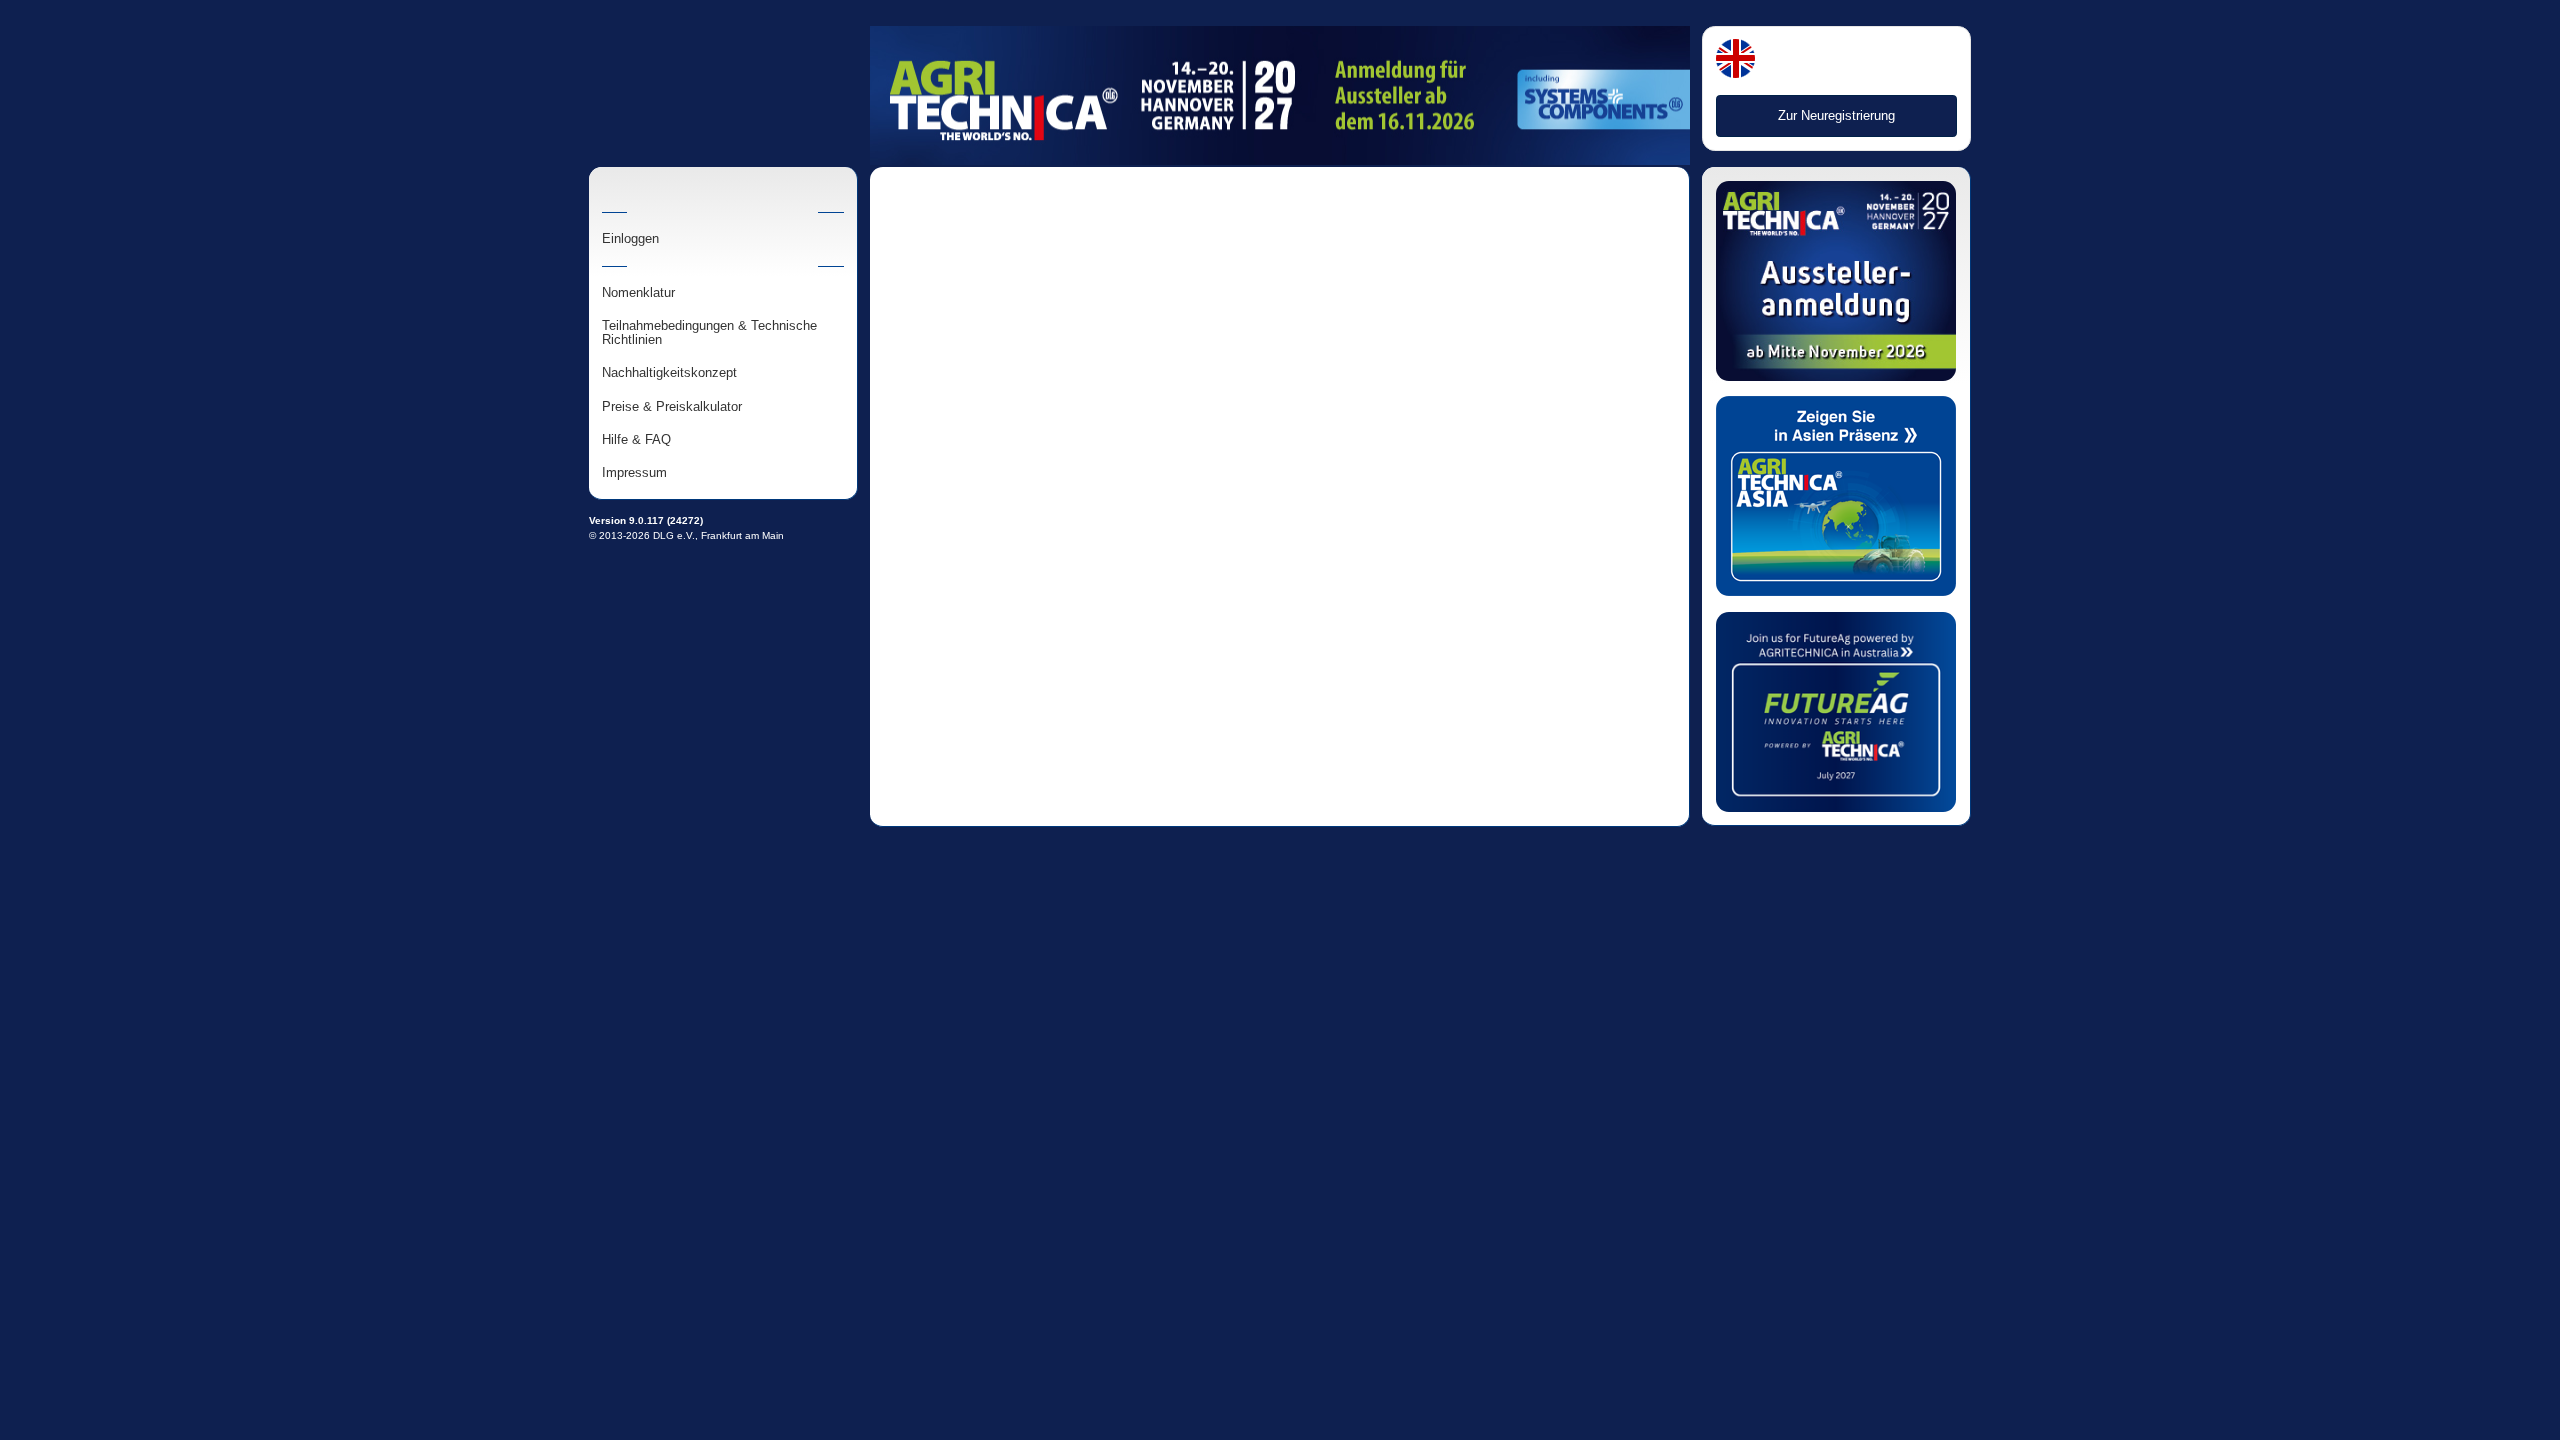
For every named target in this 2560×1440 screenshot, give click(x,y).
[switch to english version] (1735, 60)
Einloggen (630, 239)
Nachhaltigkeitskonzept (669, 373)
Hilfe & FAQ (636, 440)
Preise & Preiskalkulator (672, 407)
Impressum (634, 473)
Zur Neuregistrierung (1836, 115)
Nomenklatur (638, 293)
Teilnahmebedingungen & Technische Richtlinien (709, 333)
